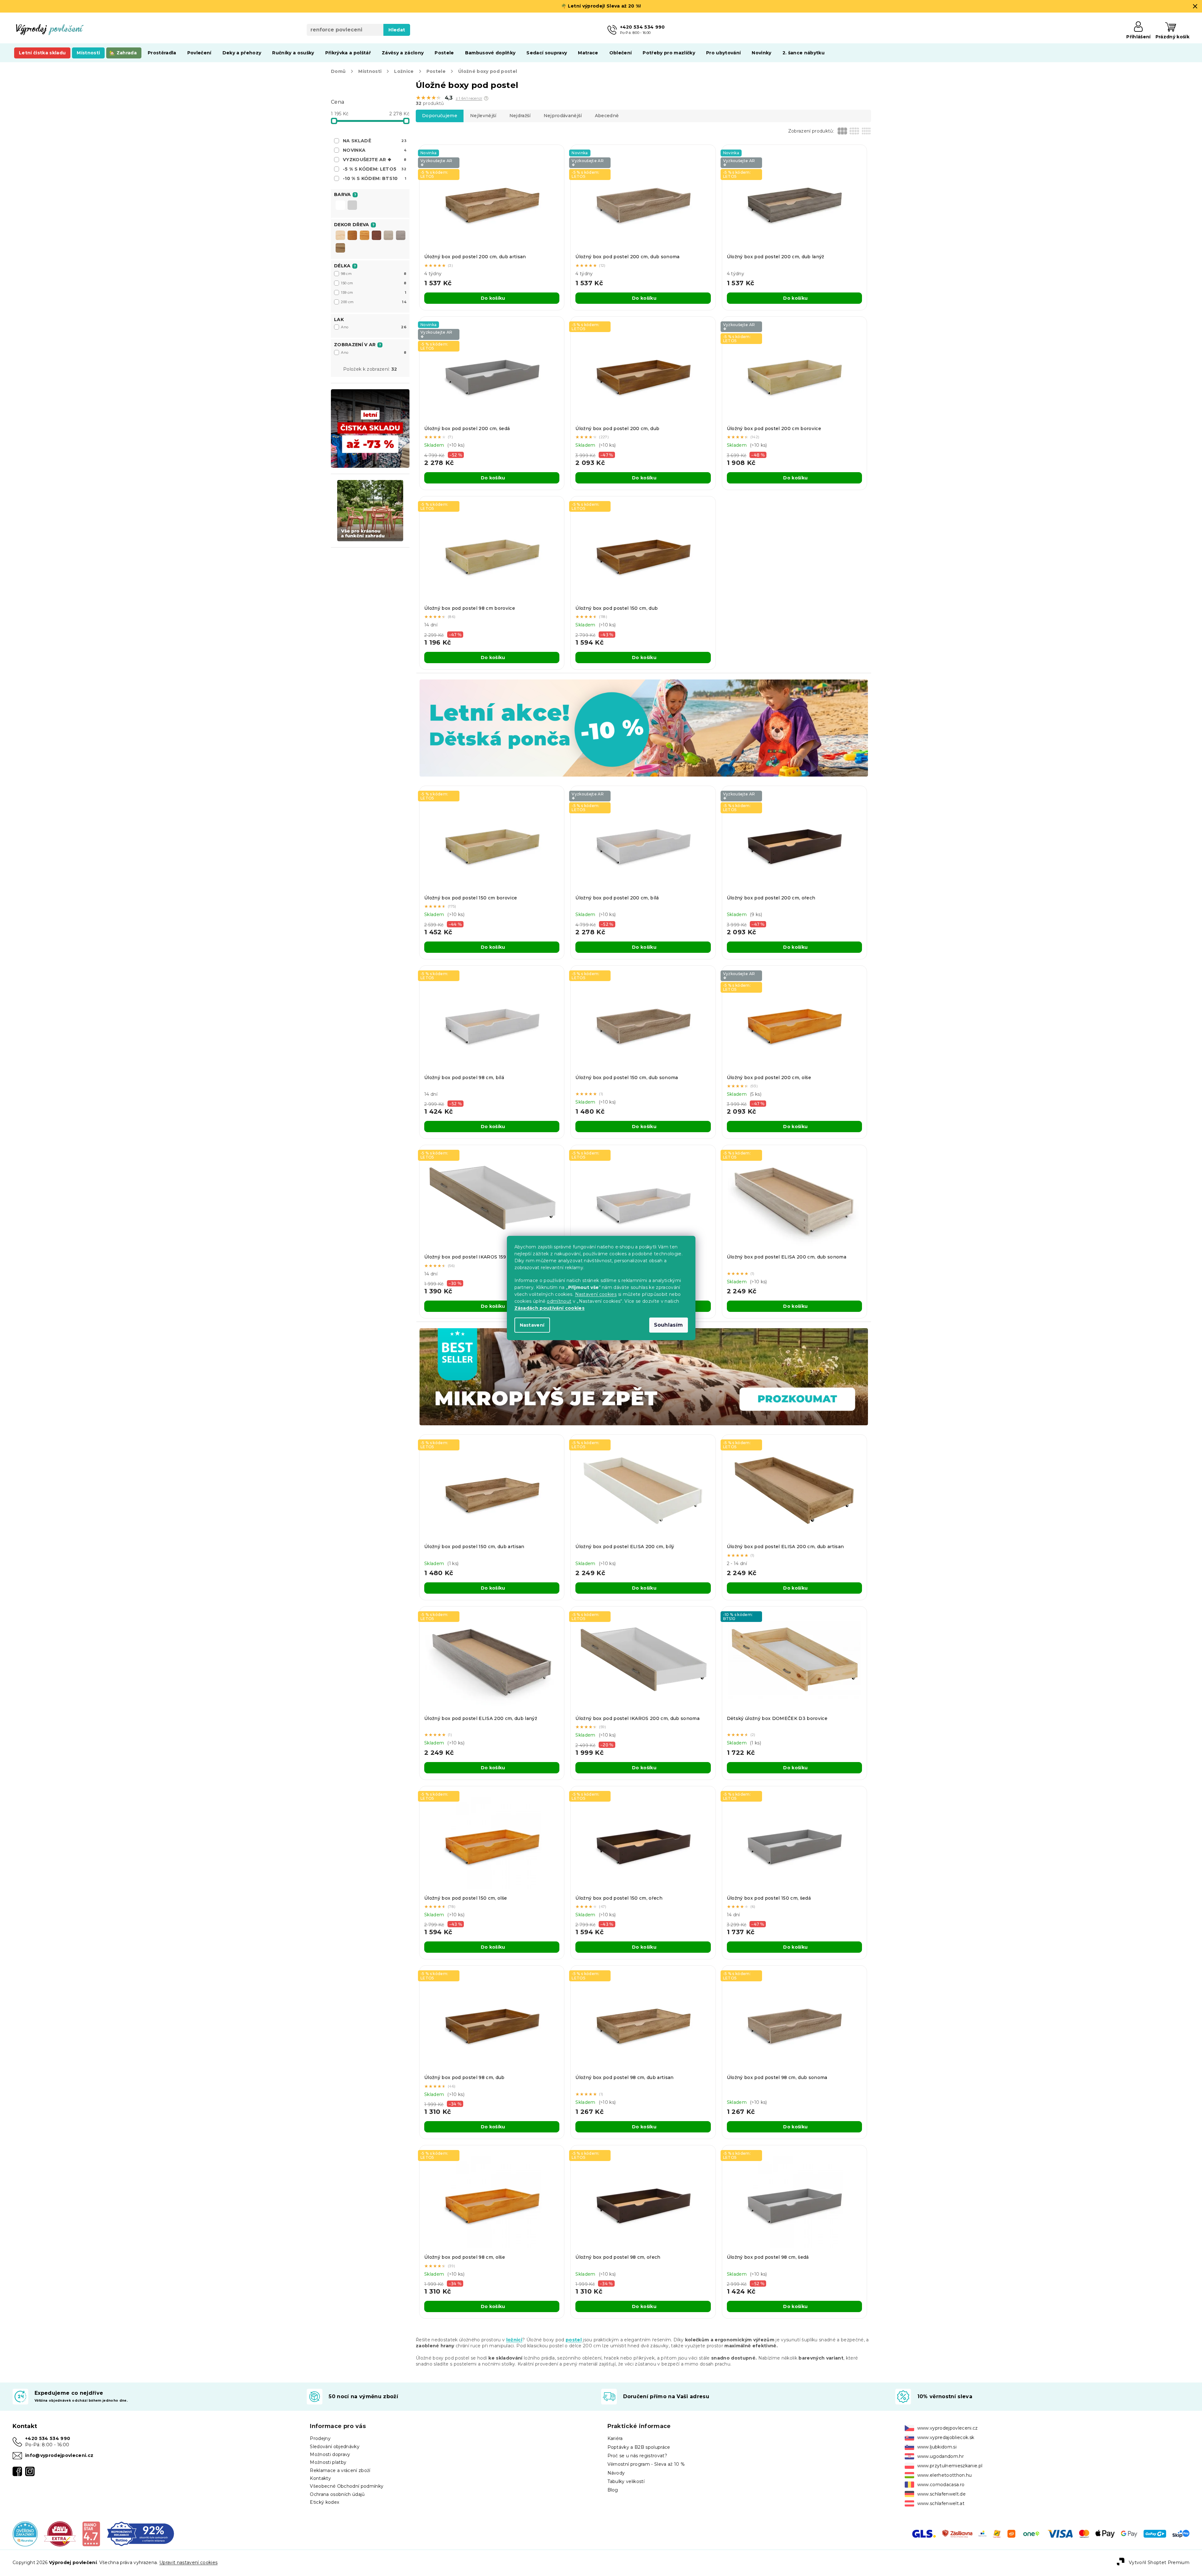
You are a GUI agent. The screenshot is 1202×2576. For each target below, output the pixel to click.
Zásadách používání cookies (550, 1308)
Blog (613, 2490)
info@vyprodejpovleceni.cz (59, 2455)
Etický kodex (324, 2502)
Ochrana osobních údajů (337, 2494)
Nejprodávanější (563, 116)
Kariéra (615, 2438)
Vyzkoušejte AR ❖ (375, 160)
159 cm (374, 292)
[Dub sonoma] (388, 235)
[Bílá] (340, 206)
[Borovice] (340, 235)
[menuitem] (42, 53)
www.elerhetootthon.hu (945, 2475)
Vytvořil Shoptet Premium (1159, 2562)
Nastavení (532, 1325)
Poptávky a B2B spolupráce (639, 2447)
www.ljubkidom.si (937, 2447)
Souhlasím (669, 1325)
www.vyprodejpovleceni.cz (948, 2428)
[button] (486, 98)
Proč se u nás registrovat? (637, 2456)
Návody (616, 2473)
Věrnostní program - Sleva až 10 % (646, 2464)
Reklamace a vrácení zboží (340, 2470)
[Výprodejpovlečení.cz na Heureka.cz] (25, 2533)
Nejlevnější (483, 116)
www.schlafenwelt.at (941, 2503)
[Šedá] (352, 206)
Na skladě (375, 141)
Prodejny (320, 2438)
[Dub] (352, 235)
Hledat (397, 30)
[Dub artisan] (340, 248)
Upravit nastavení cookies (188, 2562)
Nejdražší (520, 116)
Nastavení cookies (596, 1294)
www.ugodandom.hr (941, 2456)
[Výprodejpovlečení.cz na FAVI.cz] (60, 2533)
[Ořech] (376, 235)
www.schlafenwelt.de (941, 2494)
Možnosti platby (328, 2462)
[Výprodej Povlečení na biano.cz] (91, 2533)
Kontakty (320, 2478)
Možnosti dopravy (330, 2454)
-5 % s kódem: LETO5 (375, 169)
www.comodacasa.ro (941, 2485)
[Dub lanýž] (401, 235)
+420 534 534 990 (48, 2438)
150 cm (374, 283)
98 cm (374, 274)
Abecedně (607, 116)
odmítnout (559, 1301)
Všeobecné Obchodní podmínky (347, 2486)
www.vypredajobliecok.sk (946, 2437)
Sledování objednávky (335, 2447)
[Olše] (365, 235)
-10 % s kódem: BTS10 (375, 178)
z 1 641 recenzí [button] (469, 98)
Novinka (375, 150)
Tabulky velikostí (626, 2481)
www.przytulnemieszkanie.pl (950, 2466)
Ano (374, 327)
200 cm (374, 302)
